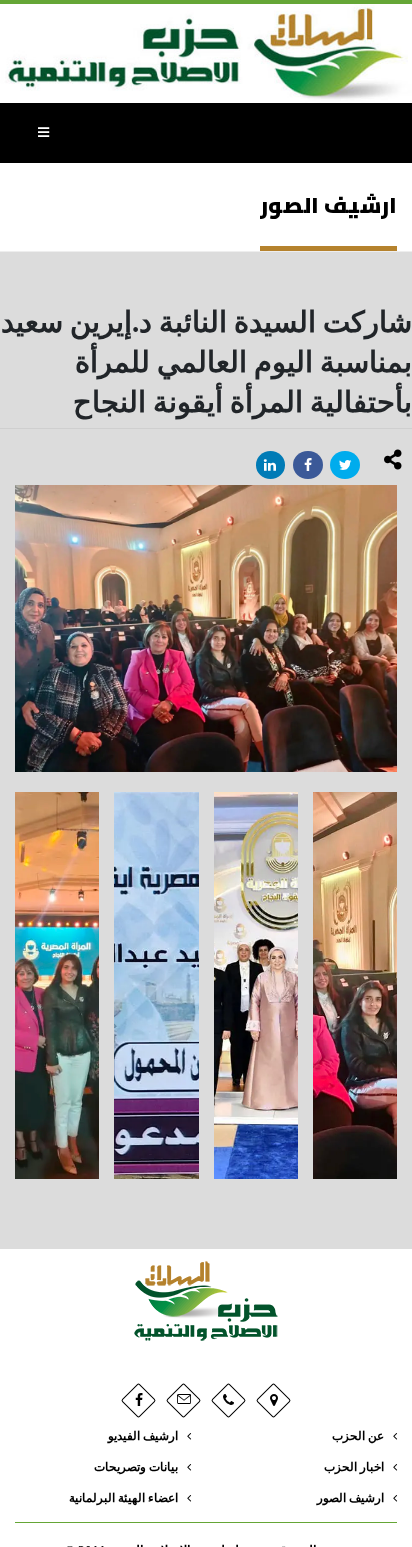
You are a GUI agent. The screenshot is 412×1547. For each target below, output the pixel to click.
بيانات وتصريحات (136, 1467)
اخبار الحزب (354, 1467)
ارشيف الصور (350, 1498)
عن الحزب (358, 1436)
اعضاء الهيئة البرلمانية (123, 1498)
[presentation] (15, 629)
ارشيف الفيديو (143, 1436)
